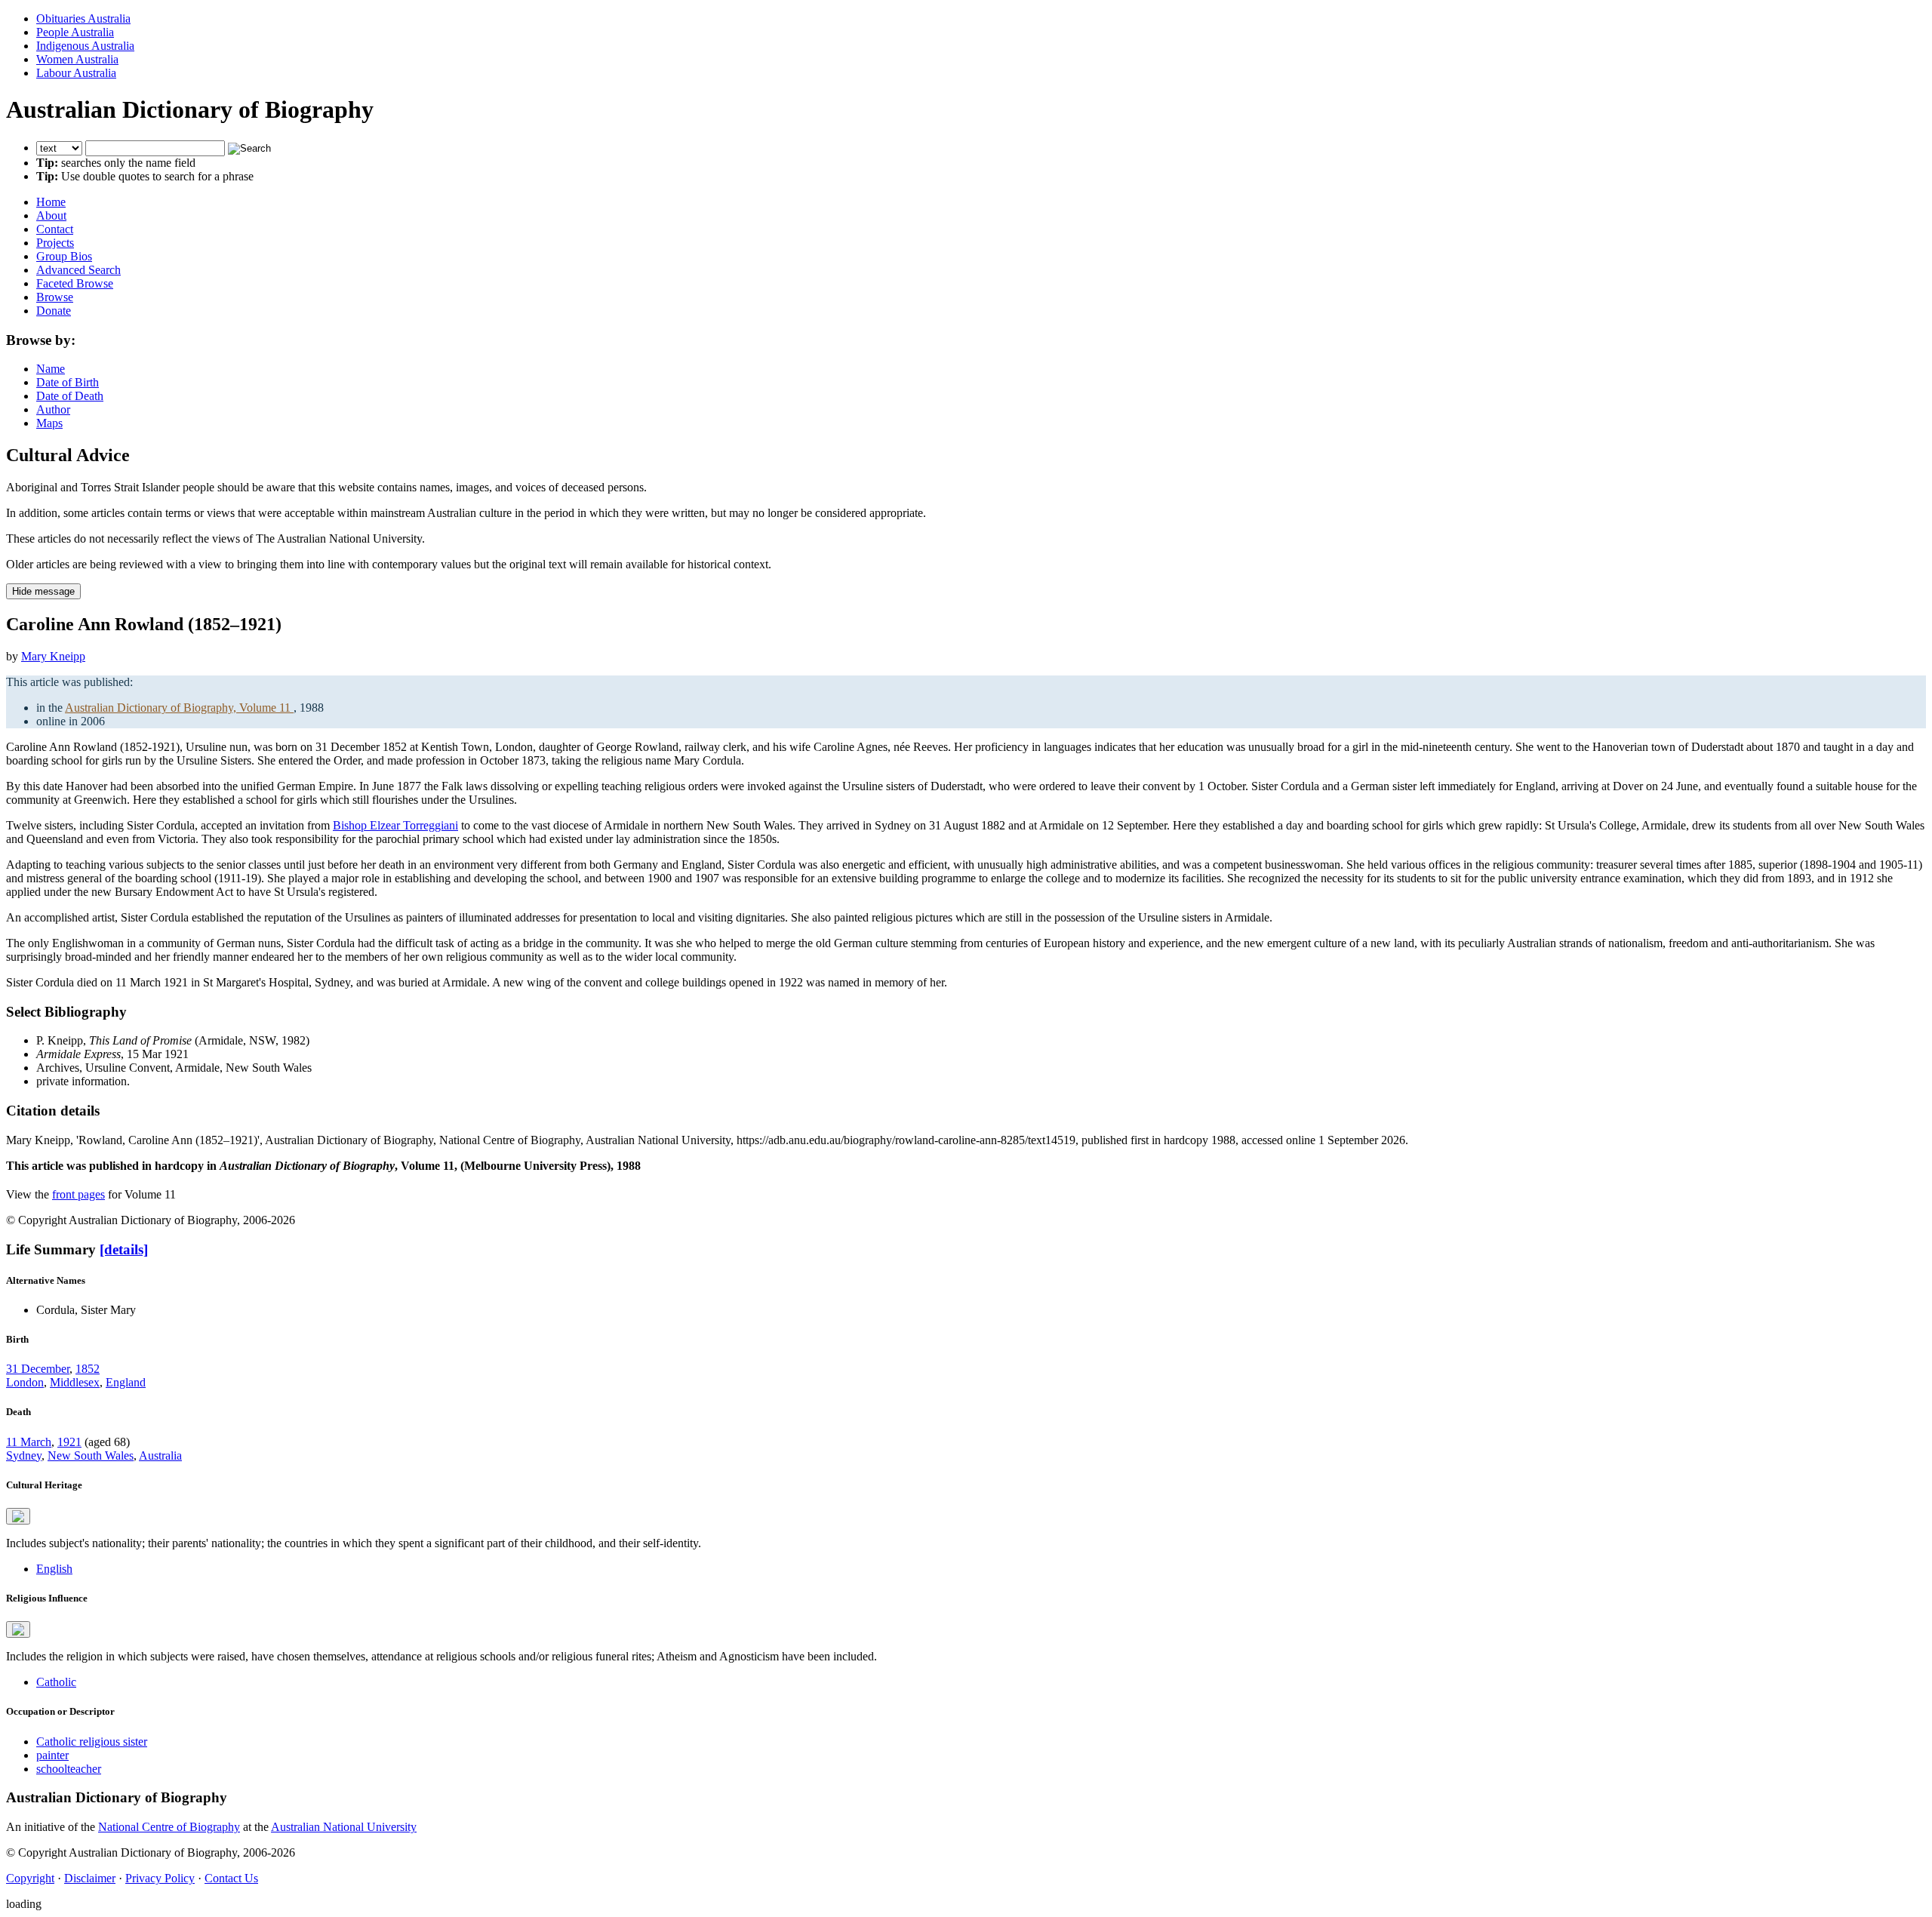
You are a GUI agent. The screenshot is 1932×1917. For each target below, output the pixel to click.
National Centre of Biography (169, 1827)
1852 (88, 1369)
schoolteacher (69, 1769)
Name (51, 369)
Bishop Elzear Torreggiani (395, 825)
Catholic (56, 1682)
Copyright (30, 1878)
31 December (38, 1369)
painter (52, 1755)
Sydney (24, 1455)
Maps (49, 423)
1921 (69, 1442)
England (126, 1382)
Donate (54, 311)
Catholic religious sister (92, 1742)
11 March (29, 1442)
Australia (160, 1455)
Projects (55, 243)
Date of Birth (68, 382)
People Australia (75, 32)
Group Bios (64, 256)
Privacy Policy (160, 1878)
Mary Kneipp (53, 656)
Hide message (43, 591)
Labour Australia (76, 73)
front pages (78, 1194)
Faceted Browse (75, 283)
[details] (124, 1249)
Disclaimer (90, 1878)
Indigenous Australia (85, 46)
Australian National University (344, 1827)
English (54, 1569)
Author (53, 409)
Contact (55, 229)
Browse (55, 297)
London (25, 1382)
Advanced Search (78, 270)
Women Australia (77, 59)
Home (51, 202)
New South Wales (91, 1455)
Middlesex (75, 1382)
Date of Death (70, 396)
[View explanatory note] (18, 1516)
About (51, 215)
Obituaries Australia (83, 18)
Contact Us (231, 1878)
